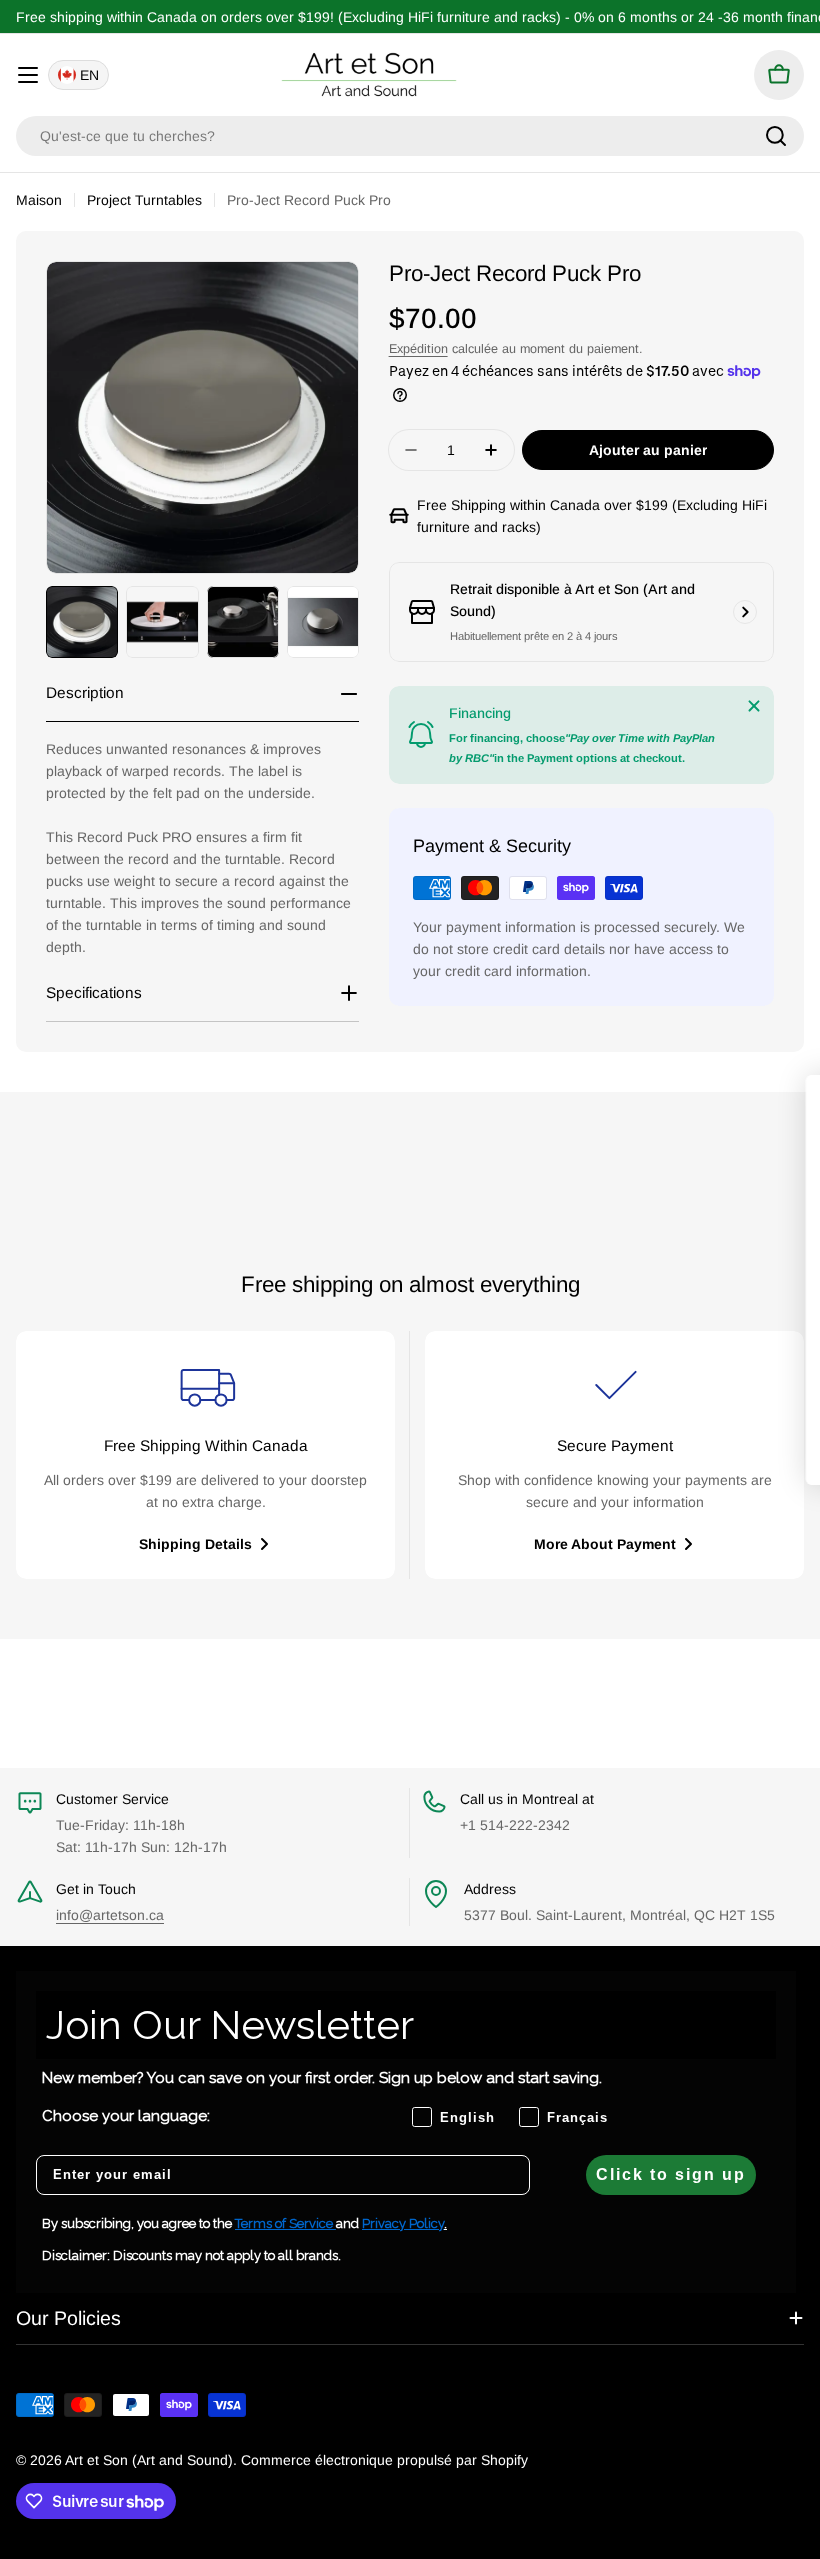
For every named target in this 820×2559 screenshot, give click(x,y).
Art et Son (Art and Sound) (149, 2460)
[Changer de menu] (28, 75)
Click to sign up (671, 2174)
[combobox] (410, 136)
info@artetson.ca (110, 1915)
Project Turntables (144, 200)
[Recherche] (776, 136)
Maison (39, 200)
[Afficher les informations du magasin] (745, 612)
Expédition (418, 349)
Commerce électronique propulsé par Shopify (384, 2460)
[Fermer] (754, 706)
